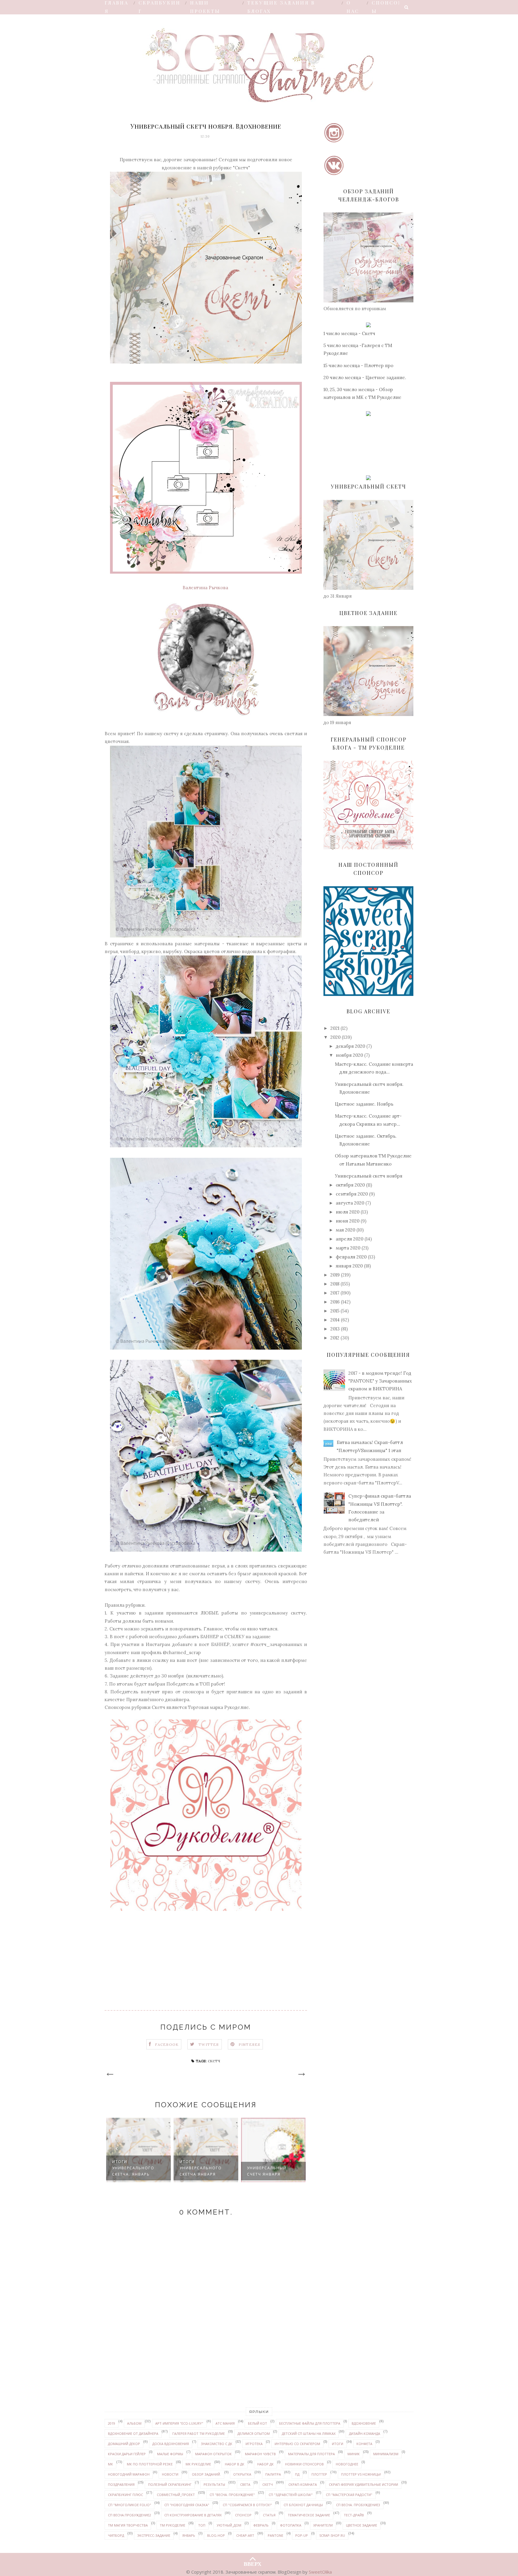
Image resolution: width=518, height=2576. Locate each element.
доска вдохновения (171, 2444)
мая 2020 (345, 1230)
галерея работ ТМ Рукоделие (199, 2433)
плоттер (319, 2474)
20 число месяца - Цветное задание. (365, 377)
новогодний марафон (129, 2474)
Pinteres (250, 2044)
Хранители (323, 2525)
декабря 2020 (350, 1046)
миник (354, 2454)
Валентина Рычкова (206, 588)
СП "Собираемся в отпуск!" (247, 2505)
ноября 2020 (349, 1055)
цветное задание (362, 2525)
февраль (261, 2525)
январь (189, 2535)
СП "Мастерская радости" (349, 2495)
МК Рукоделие (198, 2464)
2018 (335, 1284)
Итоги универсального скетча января (133, 2168)
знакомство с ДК (217, 2444)
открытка (242, 2474)
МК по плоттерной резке (150, 2464)
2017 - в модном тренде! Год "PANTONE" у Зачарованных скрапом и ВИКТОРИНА (380, 1381)
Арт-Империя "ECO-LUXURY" (179, 2423)
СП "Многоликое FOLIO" (129, 2505)
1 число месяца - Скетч (349, 333)
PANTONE (275, 2535)
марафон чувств (260, 2454)
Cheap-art (245, 2535)
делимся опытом (254, 2433)
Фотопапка (291, 2525)
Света (245, 2484)
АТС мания (225, 2423)
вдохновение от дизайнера (133, 2433)
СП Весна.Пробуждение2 (129, 2515)
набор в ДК (235, 2464)
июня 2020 (348, 1221)
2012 (335, 1338)
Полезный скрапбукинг (170, 2484)
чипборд (116, 2535)
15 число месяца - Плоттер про (358, 365)
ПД (297, 2474)
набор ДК (265, 2464)
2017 (335, 1293)
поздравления (121, 2484)
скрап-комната (303, 2484)
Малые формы (170, 2454)
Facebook (167, 2044)
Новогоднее (347, 2464)
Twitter (209, 2044)
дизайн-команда (365, 2433)
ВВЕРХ (253, 2563)
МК (110, 2464)
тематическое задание (309, 2515)
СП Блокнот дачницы (303, 2505)
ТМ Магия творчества (128, 2525)
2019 (335, 1275)
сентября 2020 (352, 1194)
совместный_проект (176, 2495)
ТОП (202, 2525)
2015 (335, 1311)
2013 (335, 1329)
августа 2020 (350, 1203)
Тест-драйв (354, 2515)
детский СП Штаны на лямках (309, 2433)
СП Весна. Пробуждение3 (358, 2505)
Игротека (254, 2444)
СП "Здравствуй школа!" (291, 2495)
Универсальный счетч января (199, 2171)
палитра (273, 2474)
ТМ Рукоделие (173, 2525)
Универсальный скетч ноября (369, 1176)
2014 (335, 1320)
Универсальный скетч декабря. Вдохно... (267, 2168)
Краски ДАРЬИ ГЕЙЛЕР (127, 2454)
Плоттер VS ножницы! (361, 2474)
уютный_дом (229, 2525)
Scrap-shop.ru (332, 2535)
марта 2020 (348, 1248)
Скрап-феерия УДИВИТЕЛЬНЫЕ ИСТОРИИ (363, 2484)
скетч (214, 2061)
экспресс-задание (154, 2535)
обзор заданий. (206, 2474)
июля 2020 (348, 1212)
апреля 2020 (350, 1239)
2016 (335, 1302)
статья (269, 2515)
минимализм (386, 2454)
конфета (364, 2444)
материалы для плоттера (311, 2454)
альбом (134, 2423)
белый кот (258, 2423)
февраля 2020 (351, 1257)
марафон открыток (213, 2454)
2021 (335, 1028)
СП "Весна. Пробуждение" (232, 2495)
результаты (214, 2484)
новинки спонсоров (304, 2464)
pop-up (302, 2535)
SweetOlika (320, 2572)
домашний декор (124, 2444)
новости (170, 2474)
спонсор (243, 2515)
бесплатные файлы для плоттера (310, 2423)
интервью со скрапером (297, 2444)
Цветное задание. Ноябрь (364, 1104)
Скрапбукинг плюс (125, 2495)
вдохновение (364, 2423)
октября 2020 (350, 1185)
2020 (335, 1037)
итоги (338, 2444)
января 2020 (349, 1266)
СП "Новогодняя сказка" (187, 2505)
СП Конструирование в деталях (193, 2515)
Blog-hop (216, 2535)
